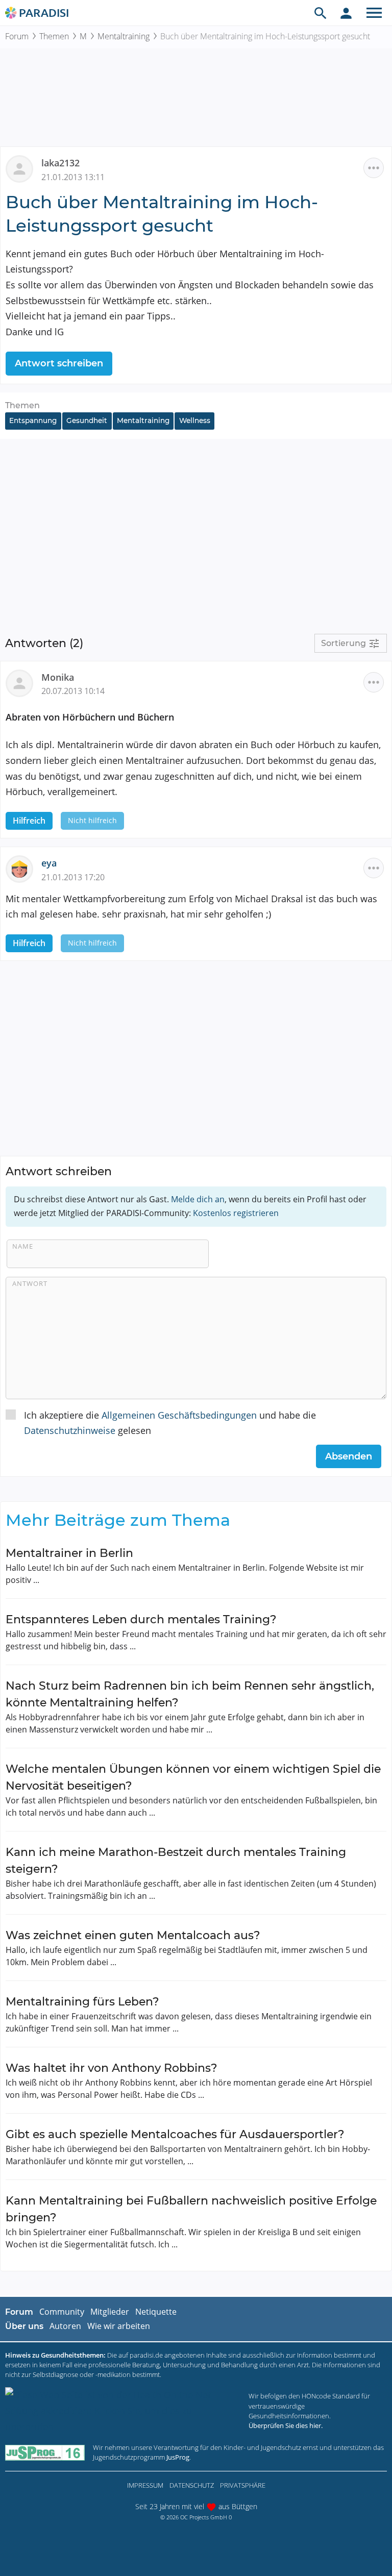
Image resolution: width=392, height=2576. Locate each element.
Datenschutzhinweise (70, 1430)
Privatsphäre (243, 2485)
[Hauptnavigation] (374, 13)
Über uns (24, 2326)
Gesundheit (87, 420)
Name (23, 1246)
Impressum (145, 2485)
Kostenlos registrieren (236, 1213)
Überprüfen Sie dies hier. (286, 2425)
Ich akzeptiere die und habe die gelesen (170, 1423)
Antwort (30, 1283)
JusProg (178, 2457)
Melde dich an (198, 1199)
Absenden (349, 1456)
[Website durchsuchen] (321, 13)
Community (62, 2312)
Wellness (195, 420)
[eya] (23, 868)
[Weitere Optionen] (374, 168)
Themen (54, 36)
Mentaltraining (124, 36)
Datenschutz (192, 2485)
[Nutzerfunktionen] (346, 13)
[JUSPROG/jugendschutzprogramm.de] (45, 2452)
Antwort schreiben (59, 363)
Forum (17, 36)
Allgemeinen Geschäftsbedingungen (179, 1415)
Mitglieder (110, 2312)
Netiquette (156, 2312)
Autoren (65, 2326)
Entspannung (33, 420)
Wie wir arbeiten (119, 2326)
